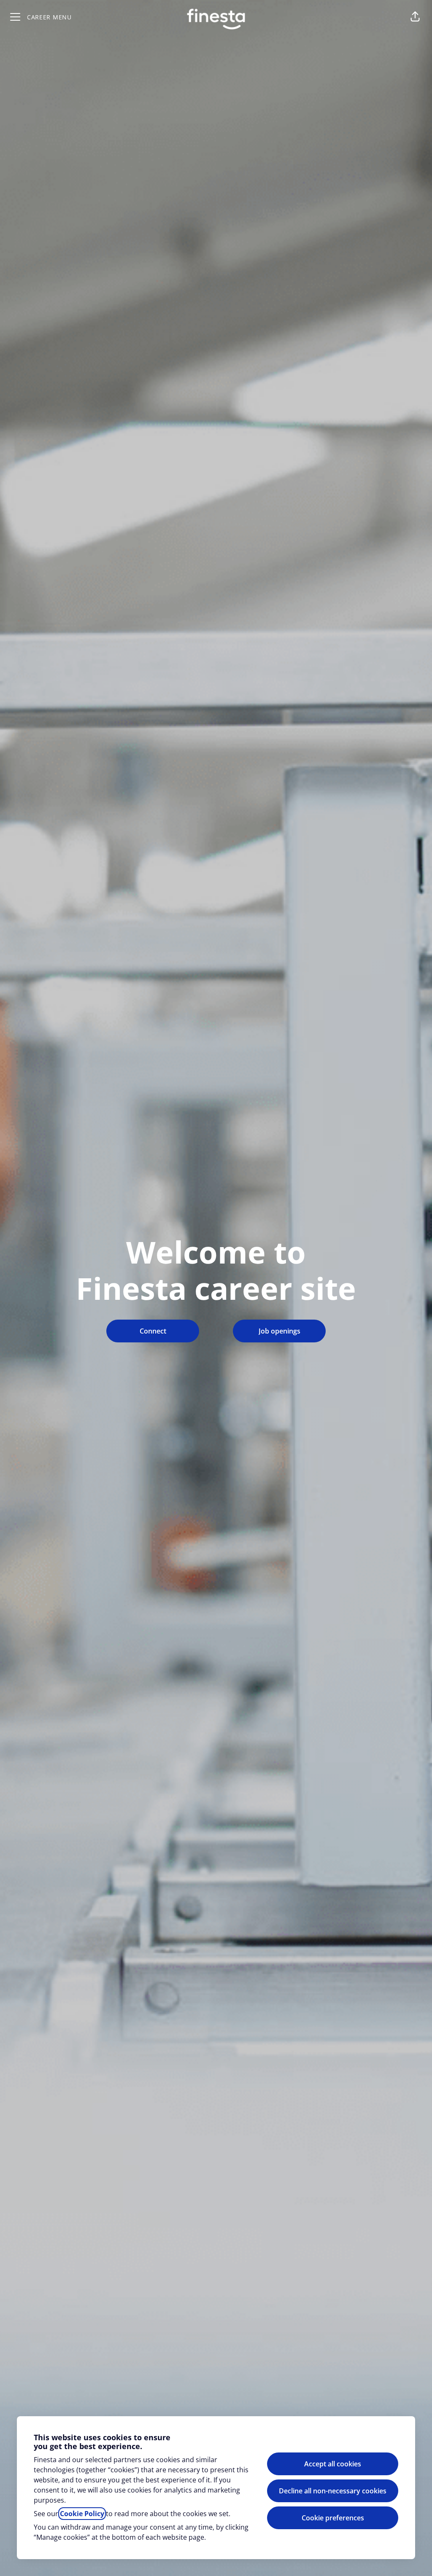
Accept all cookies (333, 2464)
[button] (415, 17)
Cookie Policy (82, 2514)
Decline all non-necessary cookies (333, 2491)
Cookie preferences (333, 2518)
